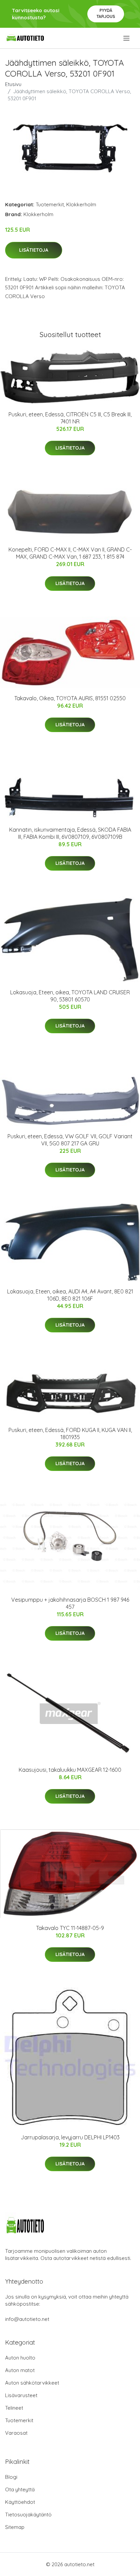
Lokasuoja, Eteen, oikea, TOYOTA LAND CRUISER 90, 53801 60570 (70, 996)
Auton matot (20, 2370)
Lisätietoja (34, 250)
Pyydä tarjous (106, 13)
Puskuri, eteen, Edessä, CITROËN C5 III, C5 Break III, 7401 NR (70, 418)
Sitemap (15, 2527)
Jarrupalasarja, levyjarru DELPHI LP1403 (70, 2137)
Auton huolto (20, 2358)
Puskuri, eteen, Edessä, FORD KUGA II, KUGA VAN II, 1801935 (70, 1434)
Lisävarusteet (21, 2395)
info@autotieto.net (27, 2319)
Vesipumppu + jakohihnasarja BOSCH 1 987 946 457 (70, 1603)
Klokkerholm (81, 204)
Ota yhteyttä (20, 2489)
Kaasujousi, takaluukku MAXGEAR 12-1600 (70, 1770)
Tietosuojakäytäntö (28, 2515)
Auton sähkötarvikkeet (32, 2383)
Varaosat (16, 2433)
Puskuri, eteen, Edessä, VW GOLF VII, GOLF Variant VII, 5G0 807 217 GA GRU (70, 1140)
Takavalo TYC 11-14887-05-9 (70, 1928)
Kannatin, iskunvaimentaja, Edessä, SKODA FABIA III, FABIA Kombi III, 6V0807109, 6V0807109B (70, 833)
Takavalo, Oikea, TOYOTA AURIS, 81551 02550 (70, 698)
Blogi (11, 2477)
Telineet (14, 2408)
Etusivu (13, 84)
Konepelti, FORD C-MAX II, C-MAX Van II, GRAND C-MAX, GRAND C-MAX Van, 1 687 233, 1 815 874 (70, 553)
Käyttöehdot (20, 2502)
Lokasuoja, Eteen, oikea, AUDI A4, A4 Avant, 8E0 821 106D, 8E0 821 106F (70, 1295)
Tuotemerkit (50, 204)
